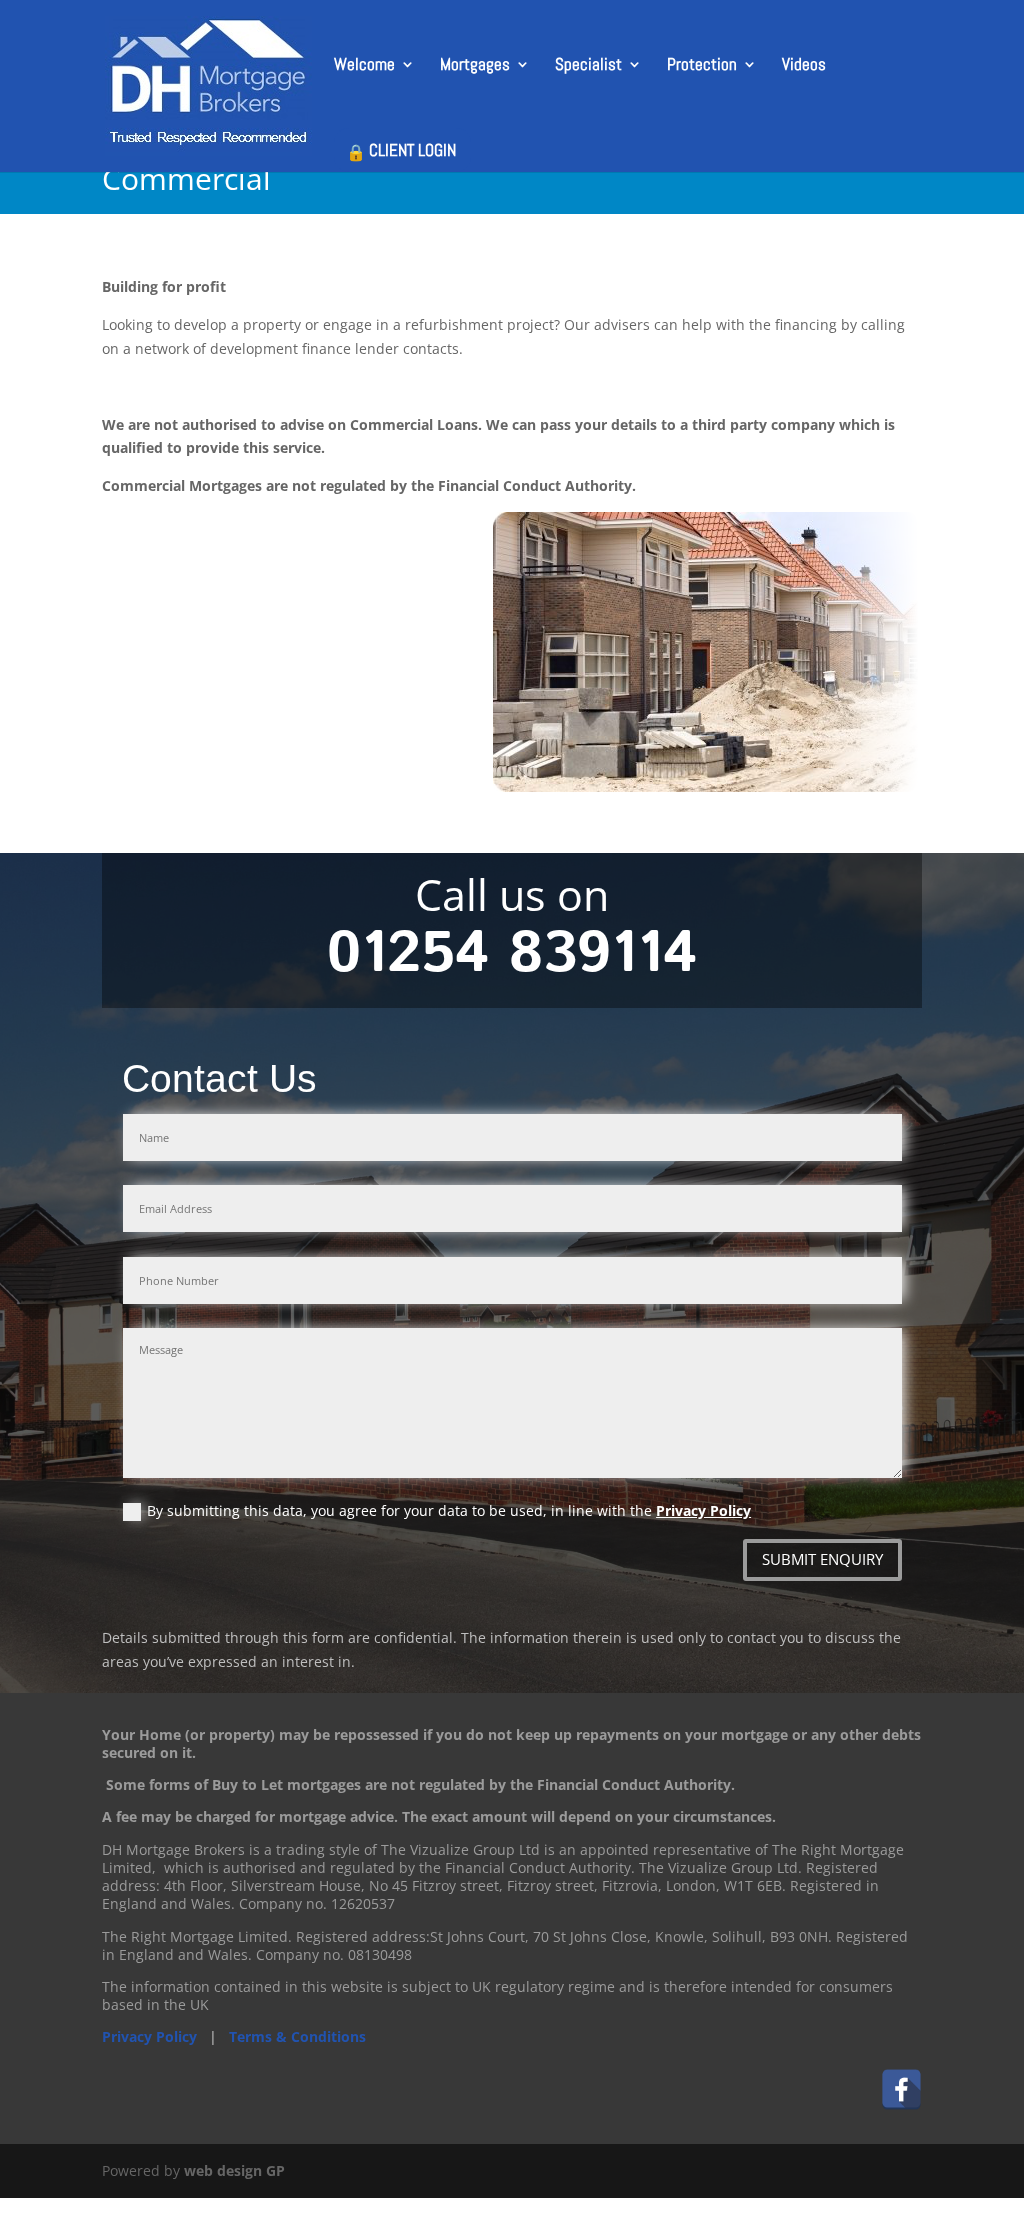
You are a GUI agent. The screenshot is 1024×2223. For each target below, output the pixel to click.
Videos (804, 66)
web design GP (234, 2170)
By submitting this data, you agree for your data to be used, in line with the (449, 1511)
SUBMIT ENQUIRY (822, 1559)
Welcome (364, 66)
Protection (702, 66)
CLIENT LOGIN (412, 150)
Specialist (588, 66)
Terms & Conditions (297, 2036)
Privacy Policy (703, 1510)
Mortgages (475, 66)
